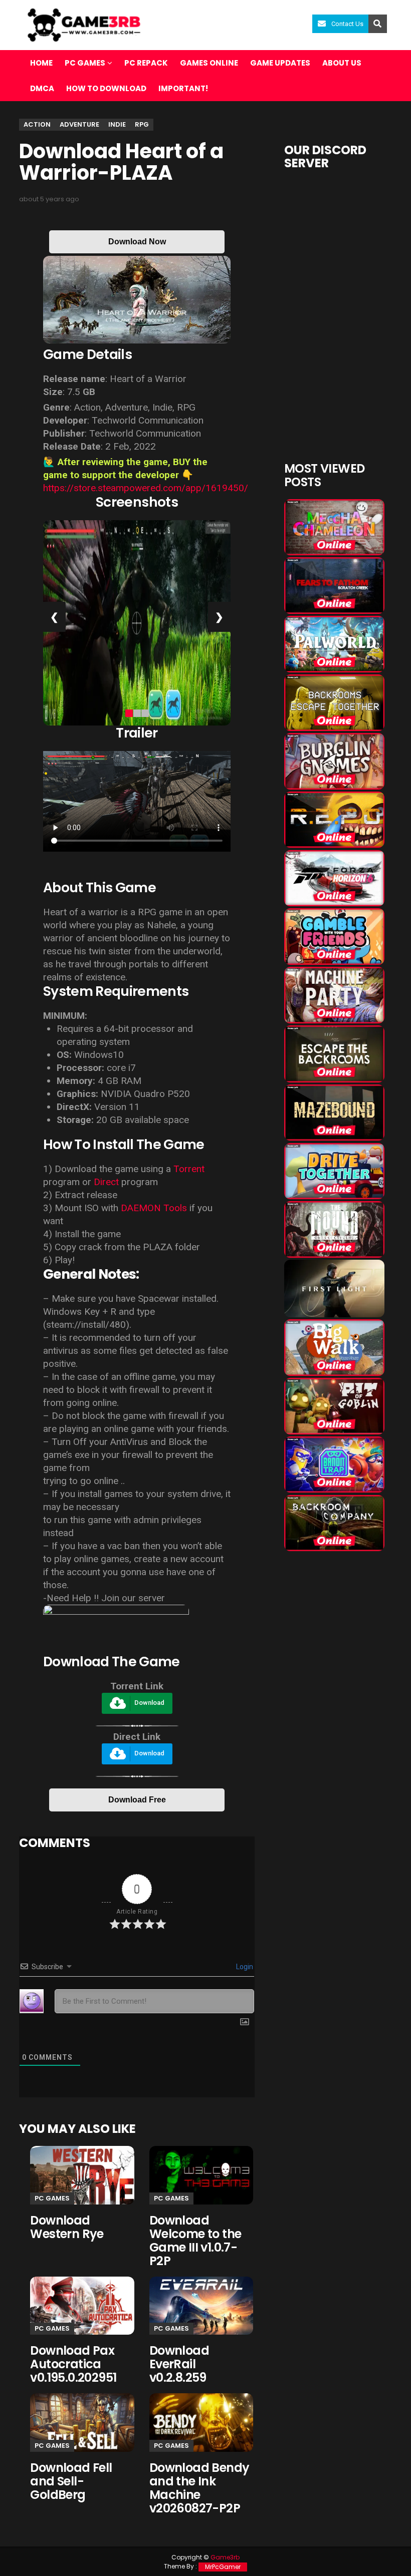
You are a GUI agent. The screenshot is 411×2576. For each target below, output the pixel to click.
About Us (342, 63)
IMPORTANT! (183, 88)
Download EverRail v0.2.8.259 (179, 2364)
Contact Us (347, 24)
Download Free (137, 1800)
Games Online (209, 63)
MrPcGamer (223, 2567)
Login (244, 1967)
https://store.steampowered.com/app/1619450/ (146, 488)
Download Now (137, 242)
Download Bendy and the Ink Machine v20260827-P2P (199, 2488)
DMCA (42, 88)
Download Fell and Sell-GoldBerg (71, 2481)
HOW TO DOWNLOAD (106, 88)
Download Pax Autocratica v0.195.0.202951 (73, 2364)
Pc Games (52, 2198)
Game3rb (225, 2557)
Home (41, 63)
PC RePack (146, 63)
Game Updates (280, 63)
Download (149, 1703)
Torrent (189, 1169)
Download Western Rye (67, 2227)
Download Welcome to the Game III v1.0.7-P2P (195, 2241)
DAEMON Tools (154, 1208)
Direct (106, 1182)
